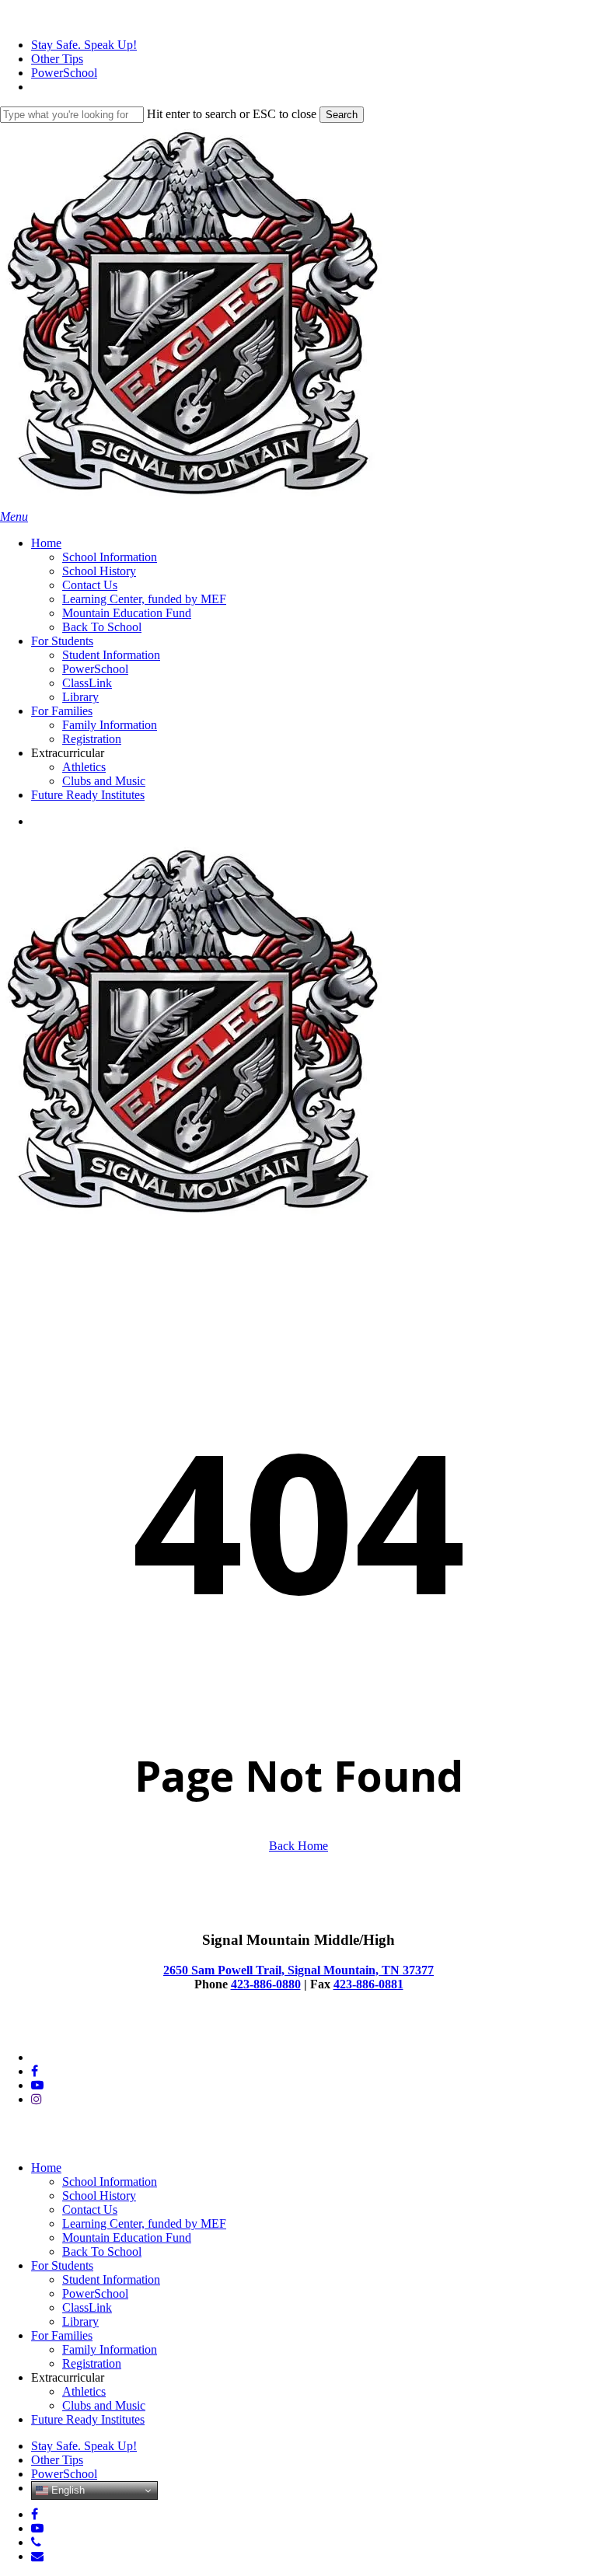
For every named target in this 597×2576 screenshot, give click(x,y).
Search (342, 115)
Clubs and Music (104, 2405)
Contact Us (90, 2209)
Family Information (110, 2349)
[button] (14, 517)
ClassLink (87, 2307)
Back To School (102, 2251)
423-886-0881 (368, 1984)
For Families (62, 2335)
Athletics (84, 2391)
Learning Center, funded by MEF (144, 2223)
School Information (110, 2182)
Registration (92, 2363)
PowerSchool (95, 2293)
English (66, 2490)
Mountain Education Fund (127, 2237)
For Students (62, 2265)
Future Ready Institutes (88, 2419)
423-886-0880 (266, 1984)
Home (46, 2168)
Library (80, 2321)
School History (99, 2196)
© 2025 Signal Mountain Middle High (94, 2031)
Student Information (111, 2279)
